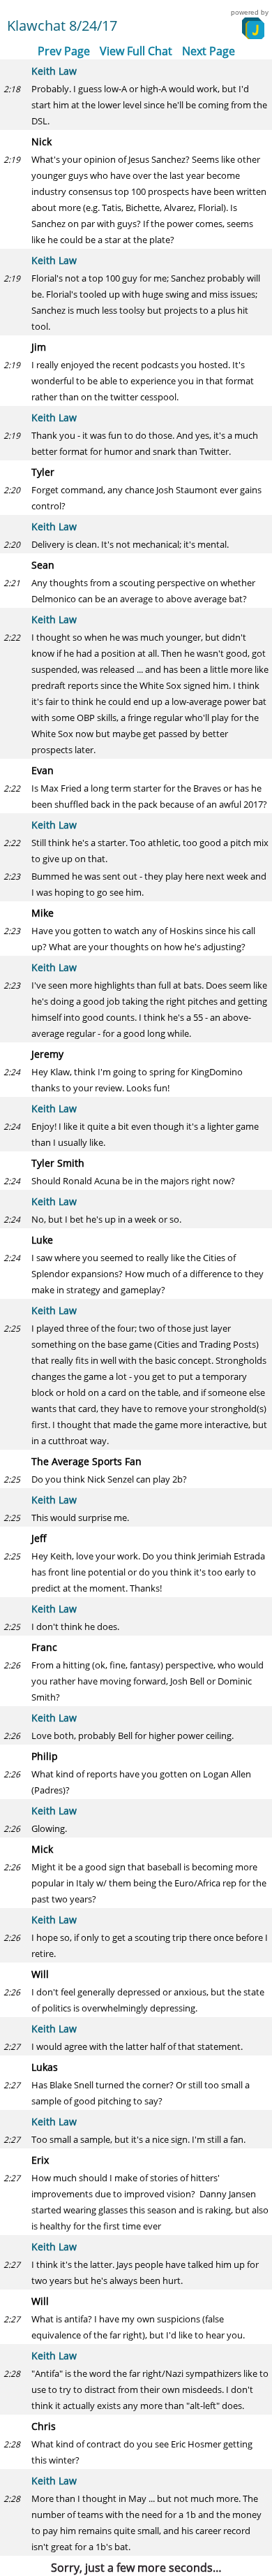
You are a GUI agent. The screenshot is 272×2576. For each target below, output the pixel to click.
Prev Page (64, 51)
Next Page (209, 51)
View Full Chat (136, 51)
